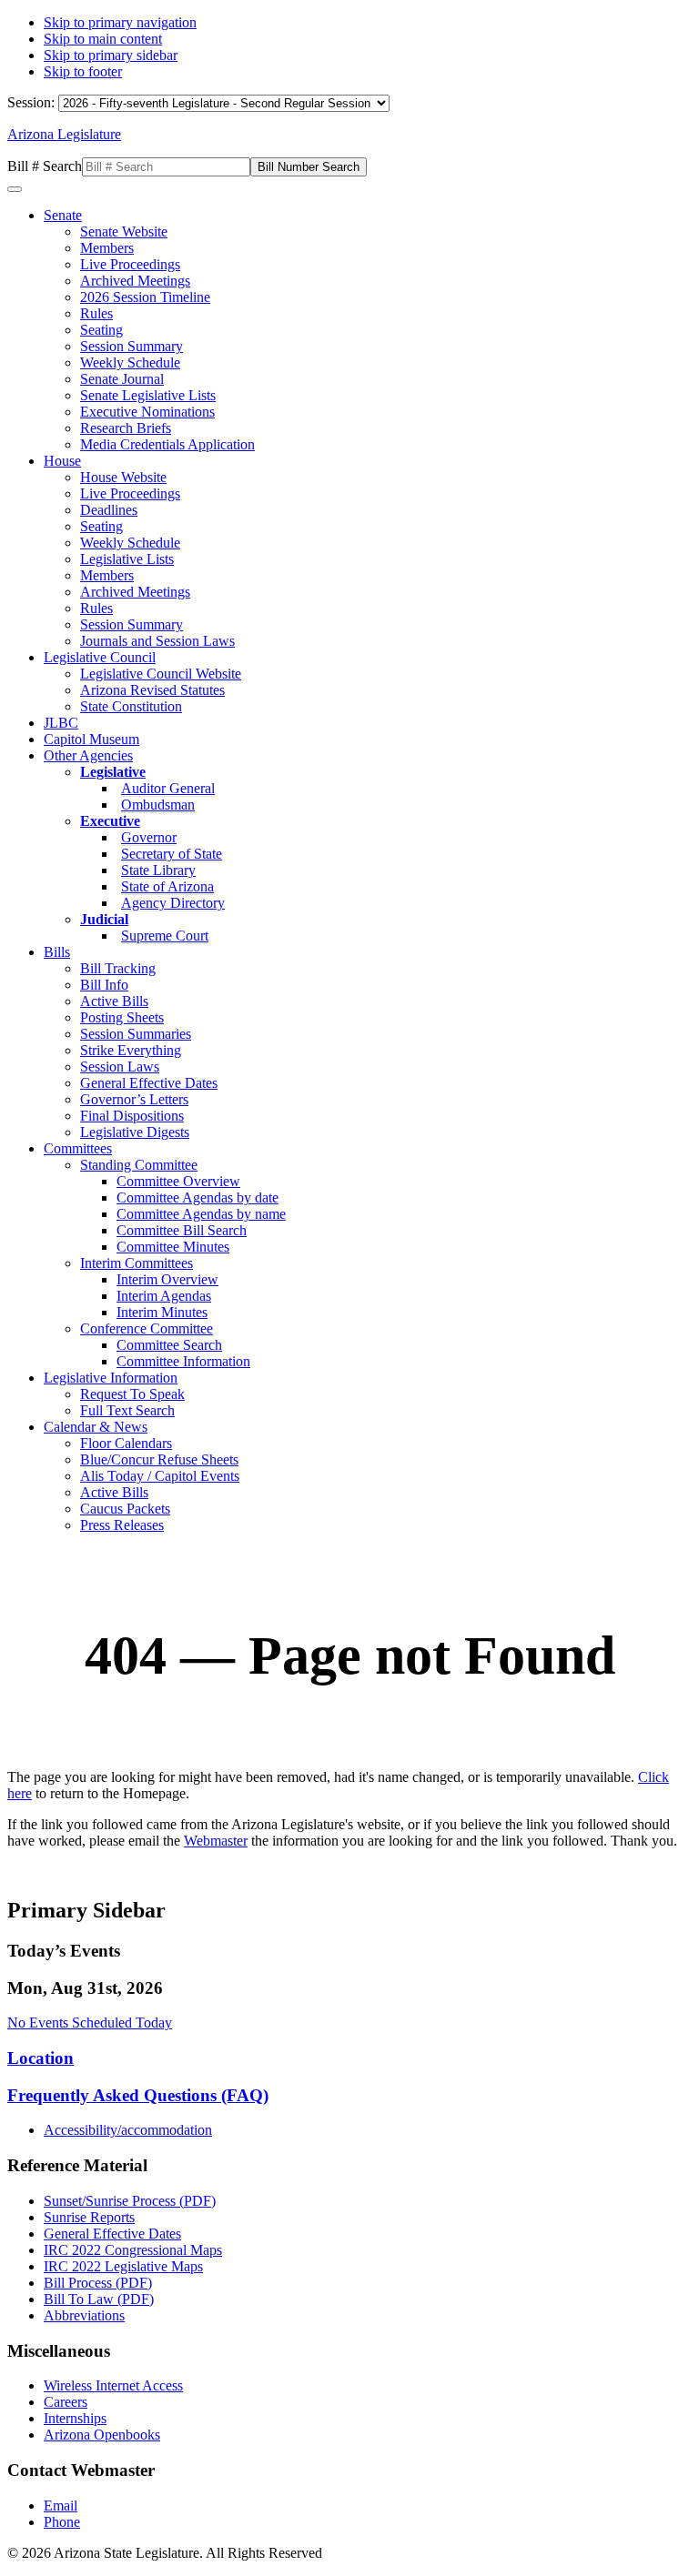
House (62, 461)
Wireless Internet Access (113, 2385)
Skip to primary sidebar (111, 55)
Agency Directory (173, 903)
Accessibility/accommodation (128, 2130)
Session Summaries (136, 1034)
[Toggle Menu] (15, 189)
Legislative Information (111, 1378)
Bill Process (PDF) (98, 2283)
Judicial (104, 919)
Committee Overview (178, 1181)
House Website (123, 477)
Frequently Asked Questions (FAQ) (138, 2095)
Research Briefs (126, 428)
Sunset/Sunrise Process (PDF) (130, 2201)
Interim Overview (167, 1279)
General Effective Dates (149, 1083)
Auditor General (168, 788)
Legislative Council (100, 657)
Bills (57, 952)
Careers (66, 2402)
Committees (78, 1148)
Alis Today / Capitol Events (160, 1476)
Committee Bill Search (182, 1230)
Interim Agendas (164, 1296)
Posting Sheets (122, 1017)
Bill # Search (45, 166)
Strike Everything (131, 1050)
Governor (149, 837)
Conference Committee (147, 1328)
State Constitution (131, 706)
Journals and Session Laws (157, 641)
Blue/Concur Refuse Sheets (159, 1459)
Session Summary (132, 346)
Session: (33, 102)
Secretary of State (172, 854)
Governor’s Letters (134, 1099)
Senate (63, 215)
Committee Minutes (173, 1247)
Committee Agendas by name (201, 1214)
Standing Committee (139, 1165)
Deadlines (109, 510)
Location (41, 2058)
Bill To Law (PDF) (99, 2299)
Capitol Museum (91, 739)
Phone (62, 2522)
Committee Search (169, 1345)
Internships (75, 2418)
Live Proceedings (130, 264)
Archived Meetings (135, 281)
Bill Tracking (118, 968)
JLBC (61, 723)
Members (107, 248)
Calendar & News (96, 1427)
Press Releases (122, 1525)
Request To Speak (132, 1394)
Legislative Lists (127, 559)
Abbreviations (84, 2315)
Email (61, 2506)
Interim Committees (137, 1263)
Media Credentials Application (167, 444)
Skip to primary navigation (120, 22)
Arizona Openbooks (102, 2435)
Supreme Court (165, 936)
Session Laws (120, 1067)
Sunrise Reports (89, 2217)
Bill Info (104, 985)
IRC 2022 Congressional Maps (133, 2250)
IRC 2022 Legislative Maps (123, 2266)
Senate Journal (122, 379)
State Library (158, 870)
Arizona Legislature (64, 134)
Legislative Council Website (161, 674)
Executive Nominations (147, 412)
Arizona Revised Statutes (152, 690)
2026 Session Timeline (145, 297)
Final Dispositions (132, 1116)
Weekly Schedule (130, 362)
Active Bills (114, 1001)
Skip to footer (83, 71)
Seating (101, 330)
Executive (110, 821)
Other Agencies (88, 755)
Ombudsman (158, 805)
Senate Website (124, 231)
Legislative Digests (135, 1132)
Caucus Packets (125, 1509)
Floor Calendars (126, 1443)
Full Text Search (127, 1410)
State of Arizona (167, 886)
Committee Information (183, 1361)
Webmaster (216, 1841)
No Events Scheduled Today (90, 2023)
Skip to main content (103, 39)
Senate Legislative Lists (148, 395)
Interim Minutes (162, 1312)
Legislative (113, 772)
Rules (96, 313)
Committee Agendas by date (198, 1197)
